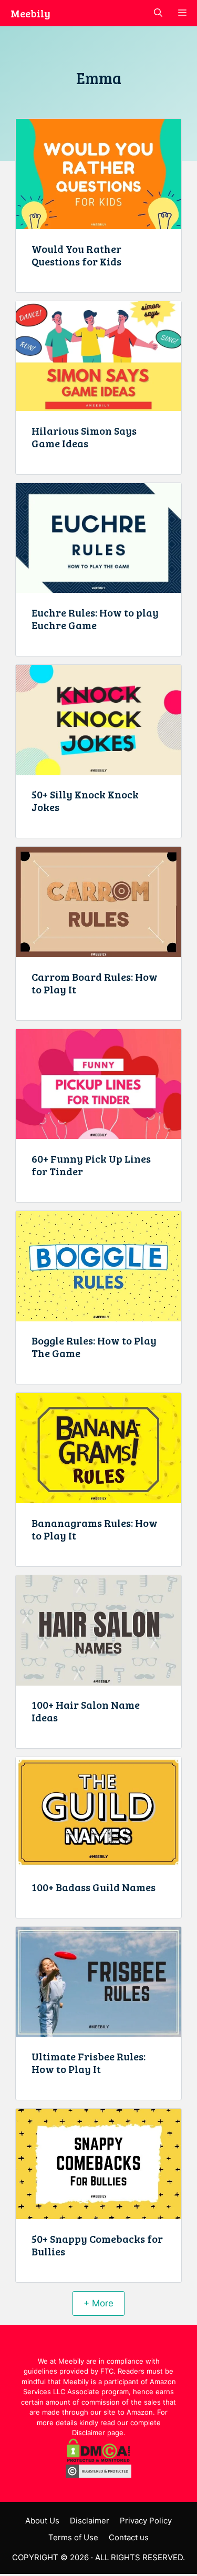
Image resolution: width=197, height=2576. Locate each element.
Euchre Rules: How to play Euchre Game (95, 619)
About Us (42, 2521)
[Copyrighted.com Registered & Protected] (98, 2475)
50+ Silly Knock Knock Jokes (85, 800)
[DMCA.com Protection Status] (98, 2459)
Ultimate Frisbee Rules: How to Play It (89, 2062)
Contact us (129, 2537)
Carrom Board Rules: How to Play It (95, 983)
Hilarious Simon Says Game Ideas (84, 437)
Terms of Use (73, 2537)
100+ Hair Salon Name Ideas (86, 1711)
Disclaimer (90, 2521)
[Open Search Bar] (158, 13)
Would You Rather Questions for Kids (76, 255)
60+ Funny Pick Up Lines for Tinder (91, 1165)
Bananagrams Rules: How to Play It (95, 1529)
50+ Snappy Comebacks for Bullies (97, 2245)
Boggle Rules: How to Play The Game (94, 1347)
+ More (98, 2303)
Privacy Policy (146, 2521)
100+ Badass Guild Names (94, 1887)
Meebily (30, 13)
